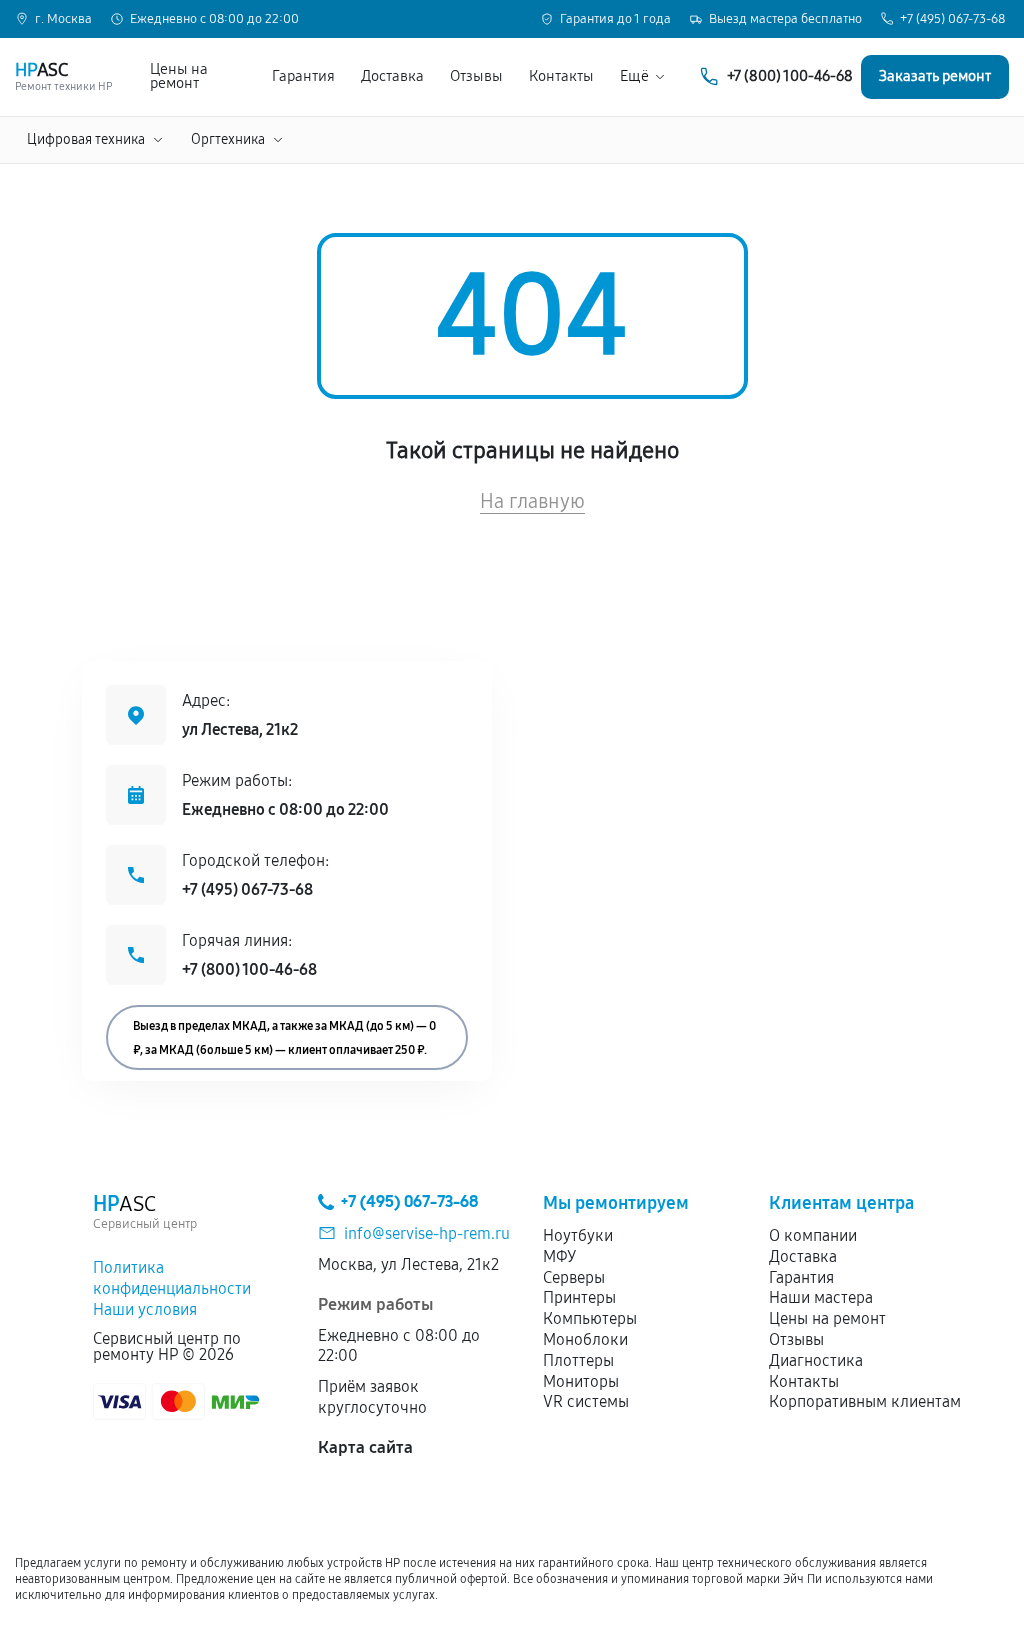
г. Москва (63, 19)
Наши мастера (821, 1297)
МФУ (559, 1256)
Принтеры (579, 1297)
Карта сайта (365, 1447)
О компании (813, 1235)
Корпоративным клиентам (865, 1401)
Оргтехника (228, 139)
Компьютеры (590, 1318)
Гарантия (303, 76)
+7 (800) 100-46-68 (249, 969)
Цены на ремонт (179, 77)
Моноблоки (585, 1339)
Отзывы (476, 76)
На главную (532, 501)
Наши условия (145, 1309)
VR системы (586, 1401)
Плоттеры (578, 1360)
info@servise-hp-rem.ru (427, 1233)
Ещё (634, 76)
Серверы (574, 1277)
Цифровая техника (86, 139)
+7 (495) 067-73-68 (952, 19)
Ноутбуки (578, 1235)
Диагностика (816, 1360)
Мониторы (581, 1381)
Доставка (392, 76)
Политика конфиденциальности (172, 1278)
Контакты (561, 76)
